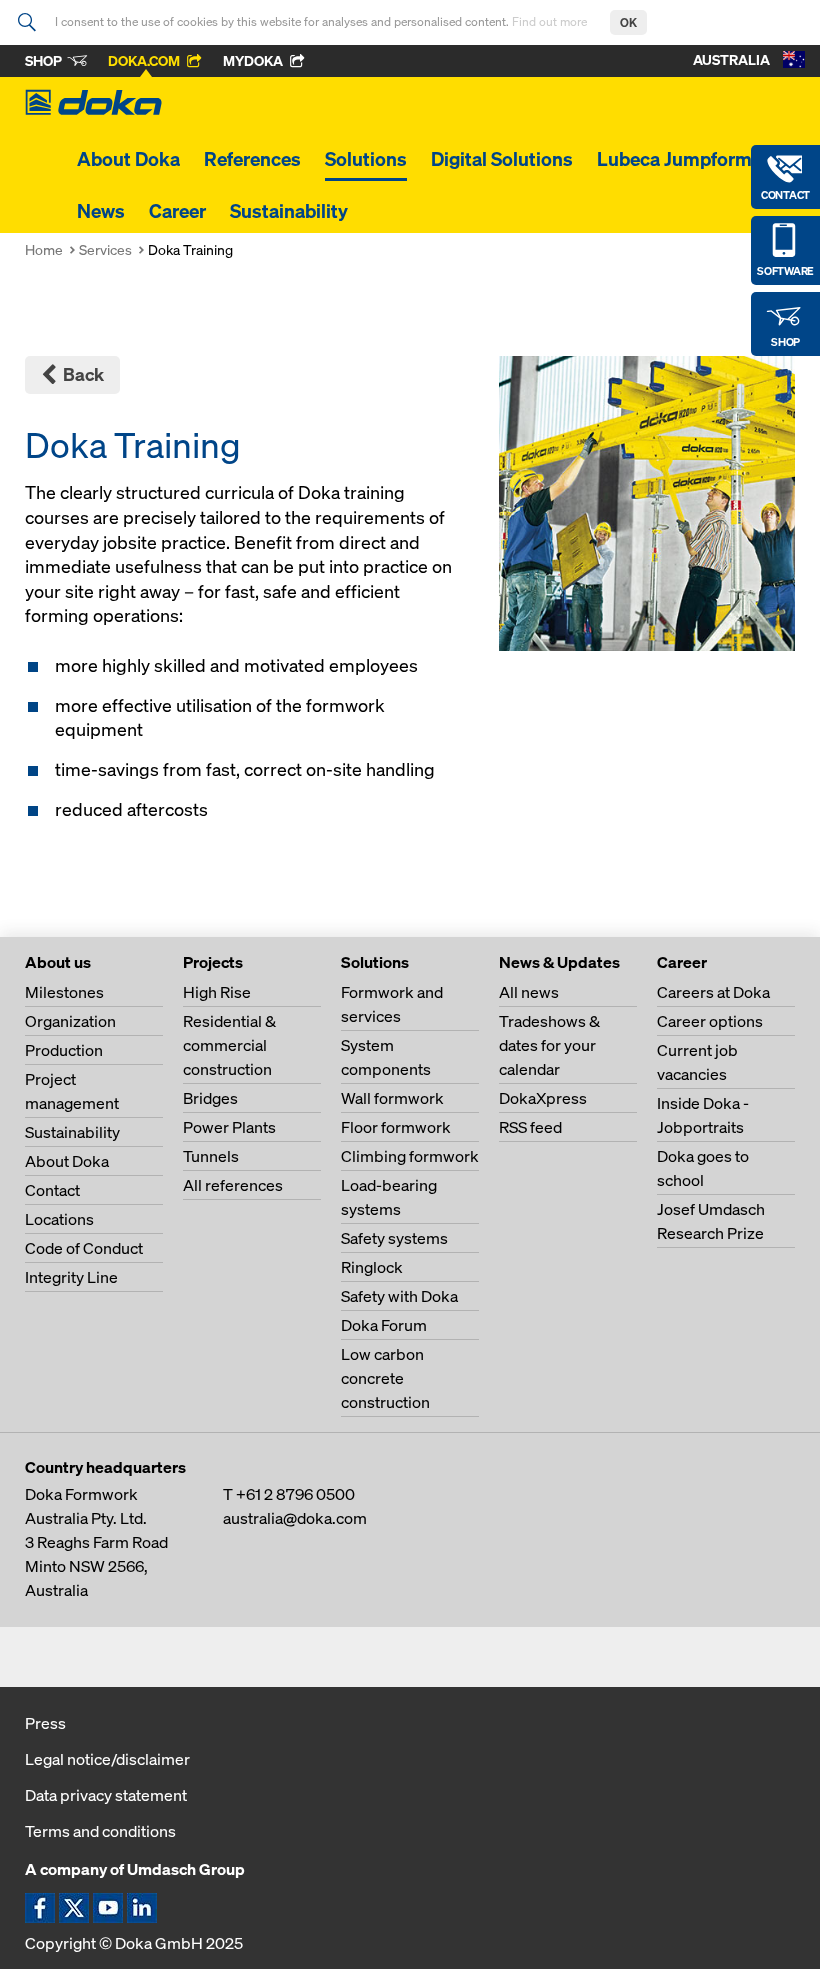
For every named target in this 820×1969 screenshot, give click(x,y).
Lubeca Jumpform (674, 159)
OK (628, 22)
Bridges (210, 1098)
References (252, 159)
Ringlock (372, 1267)
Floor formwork (396, 1127)
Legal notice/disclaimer (107, 1759)
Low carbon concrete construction (385, 1378)
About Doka (128, 159)
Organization (70, 1021)
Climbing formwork (410, 1156)
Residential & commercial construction (229, 1045)
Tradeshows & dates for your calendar (549, 1045)
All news (529, 992)
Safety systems (394, 1238)
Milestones (64, 992)
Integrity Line (71, 1277)
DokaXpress (543, 1098)
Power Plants (229, 1127)
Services (105, 249)
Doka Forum (384, 1325)
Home (44, 249)
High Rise (217, 992)
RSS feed (530, 1127)
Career (177, 211)
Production (64, 1050)
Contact (52, 1190)
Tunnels (211, 1156)
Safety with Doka (399, 1296)
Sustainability (289, 211)
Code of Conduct (84, 1248)
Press (45, 1723)
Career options (710, 1021)
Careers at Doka (713, 992)
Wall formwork (392, 1098)
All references (233, 1185)
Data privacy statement (106, 1795)
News (101, 211)
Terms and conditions (100, 1831)
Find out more (551, 21)
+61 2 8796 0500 (295, 1494)
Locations (59, 1219)
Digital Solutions (502, 159)
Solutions (366, 159)
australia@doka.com (295, 1518)
